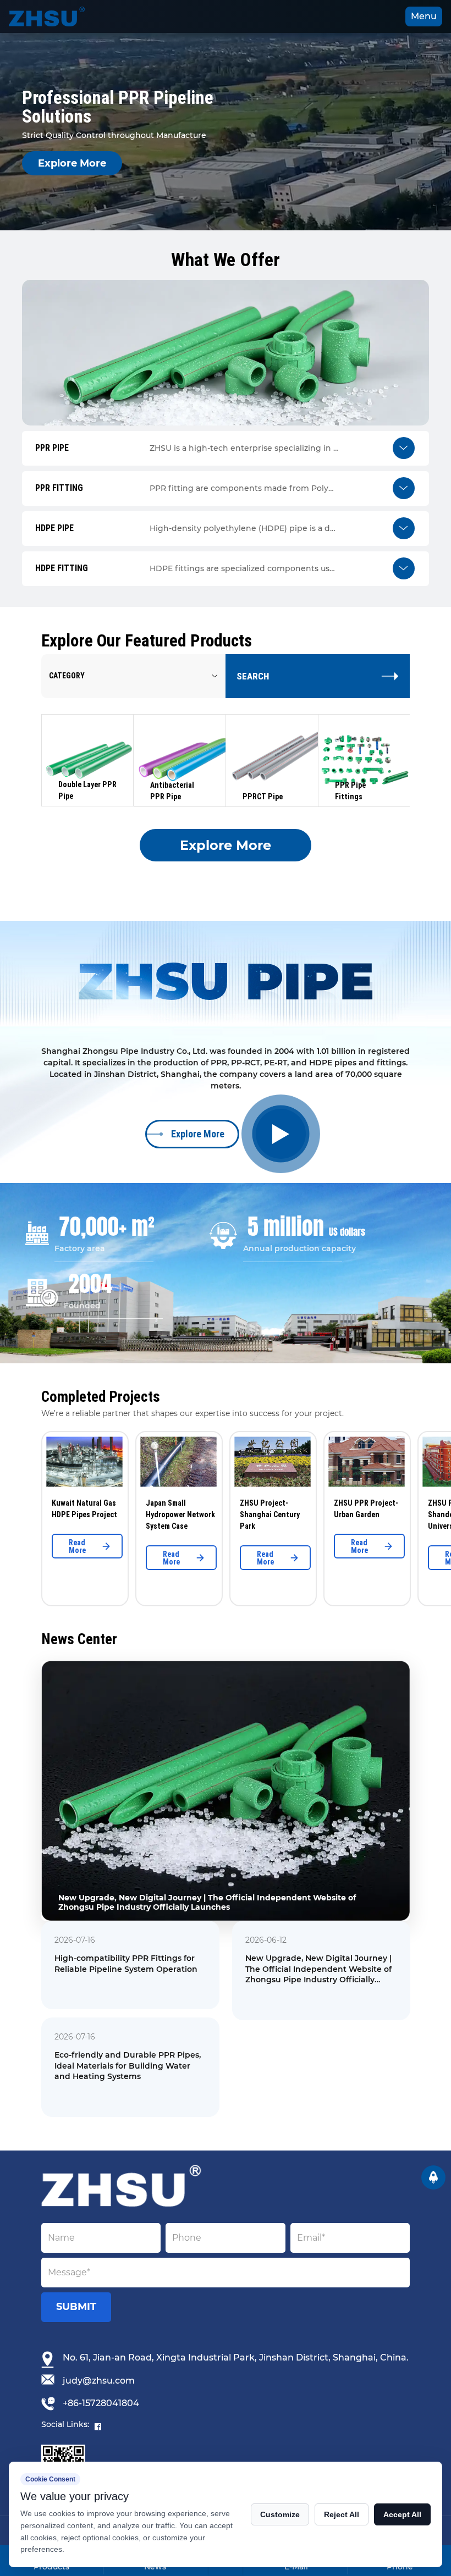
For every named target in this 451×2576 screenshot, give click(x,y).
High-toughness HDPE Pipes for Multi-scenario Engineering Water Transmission (313, 2066)
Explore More (72, 163)
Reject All (342, 2514)
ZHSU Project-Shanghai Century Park (228, 1514)
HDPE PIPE (75, 753)
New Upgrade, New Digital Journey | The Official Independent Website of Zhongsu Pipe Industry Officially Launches (128, 1969)
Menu (424, 16)
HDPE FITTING (81, 775)
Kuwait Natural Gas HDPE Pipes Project (43, 1509)
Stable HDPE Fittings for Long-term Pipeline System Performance (317, 1964)
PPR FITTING (78, 731)
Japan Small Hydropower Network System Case (139, 1514)
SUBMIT (76, 2307)
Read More (35, 1546)
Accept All (402, 2514)
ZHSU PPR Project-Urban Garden (324, 1509)
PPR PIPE (71, 709)
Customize (280, 2514)
